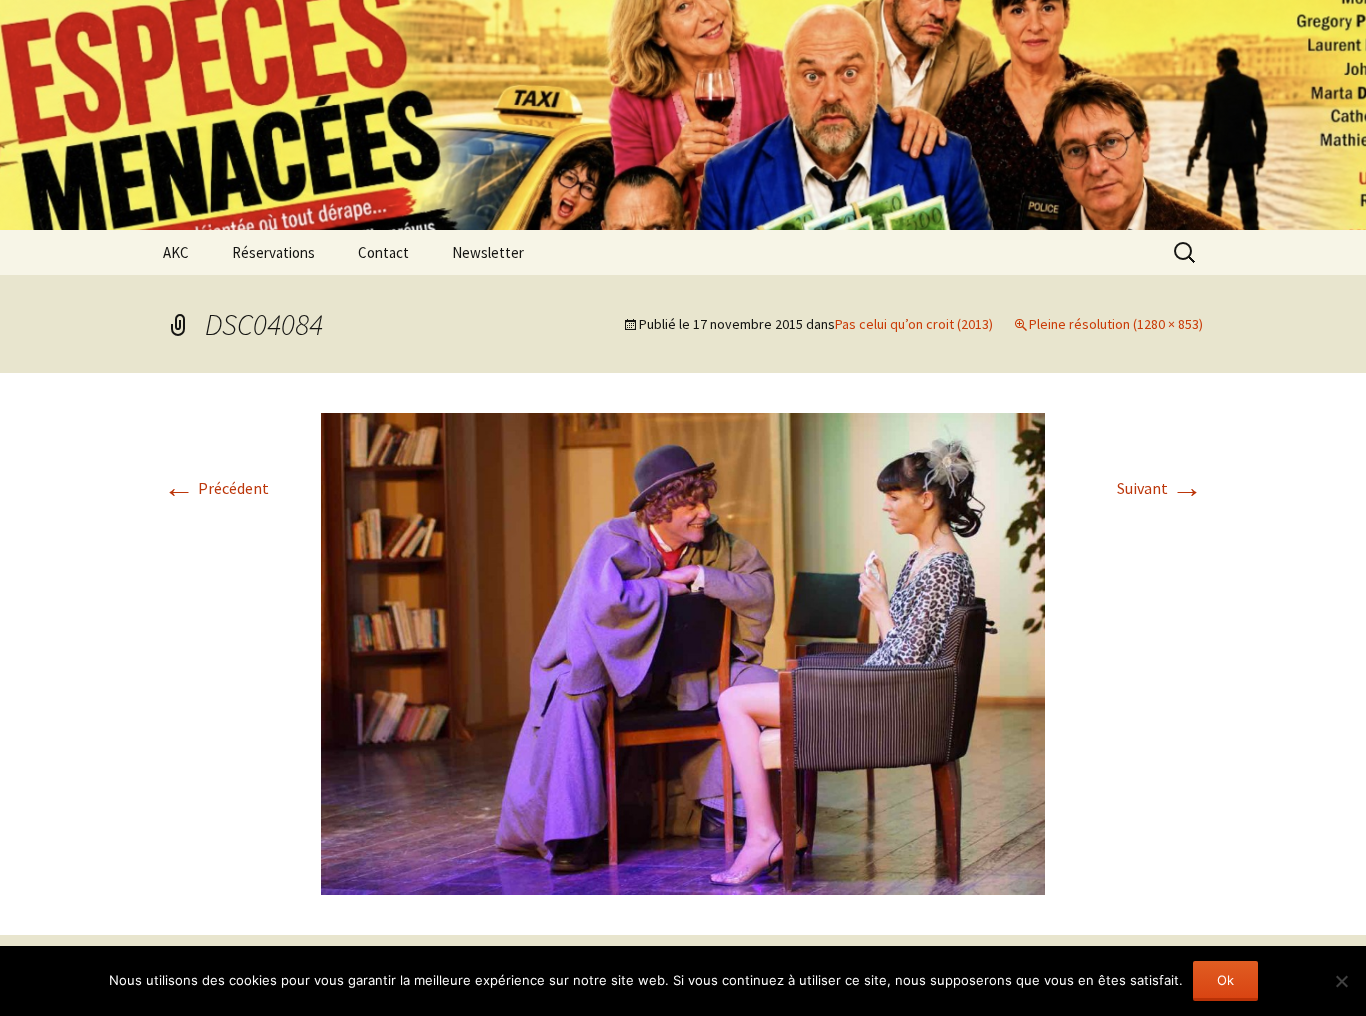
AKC (176, 252)
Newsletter (488, 252)
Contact (383, 252)
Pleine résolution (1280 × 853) (1116, 324)
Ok (1225, 980)
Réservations (273, 252)
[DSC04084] (683, 652)
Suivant (1160, 488)
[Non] (1341, 981)
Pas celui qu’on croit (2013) (914, 324)
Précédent (216, 488)
